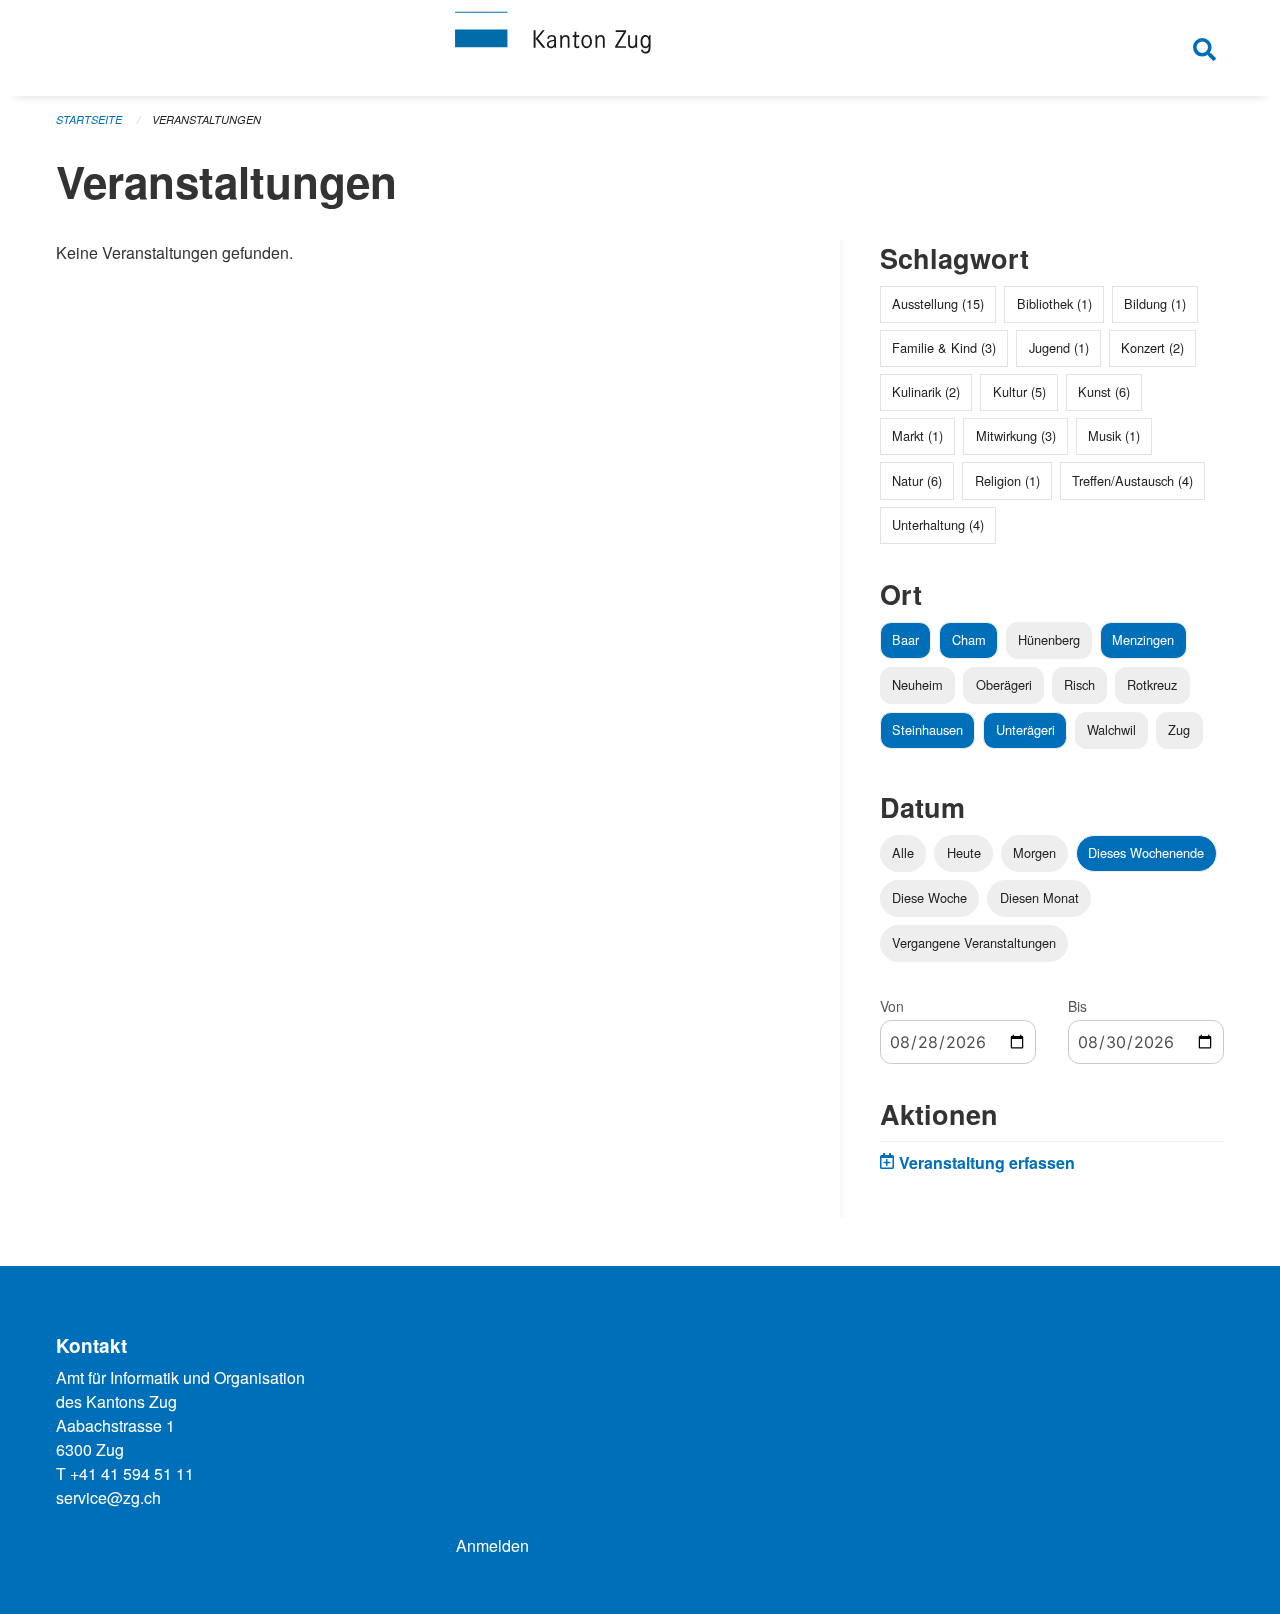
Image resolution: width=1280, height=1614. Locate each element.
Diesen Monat (1039, 897)
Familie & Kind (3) (944, 347)
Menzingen (1143, 639)
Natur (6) (917, 480)
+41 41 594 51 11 (132, 1473)
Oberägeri (1004, 684)
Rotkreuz (1152, 684)
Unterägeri (1025, 729)
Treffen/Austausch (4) (1132, 480)
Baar (905, 639)
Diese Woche (929, 897)
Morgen (1034, 852)
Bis (1077, 1006)
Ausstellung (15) (938, 303)
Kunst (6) (1104, 391)
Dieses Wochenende (1146, 852)
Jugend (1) (1059, 347)
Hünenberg (1049, 639)
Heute (964, 852)
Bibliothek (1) (1054, 303)
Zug (1179, 729)
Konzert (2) (1152, 347)
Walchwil (1111, 729)
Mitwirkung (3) (1016, 435)
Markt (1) (917, 435)
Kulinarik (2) (926, 391)
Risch (1079, 684)
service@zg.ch (108, 1497)
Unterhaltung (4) (938, 524)
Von (892, 1006)
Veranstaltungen (206, 119)
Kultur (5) (1019, 391)
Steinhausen (927, 729)
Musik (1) (1114, 435)
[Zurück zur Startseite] (640, 48)
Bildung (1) (1155, 303)
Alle (903, 852)
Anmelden (492, 1545)
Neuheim (917, 684)
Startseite (89, 119)
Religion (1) (1007, 480)
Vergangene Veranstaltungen (974, 942)
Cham (969, 639)
